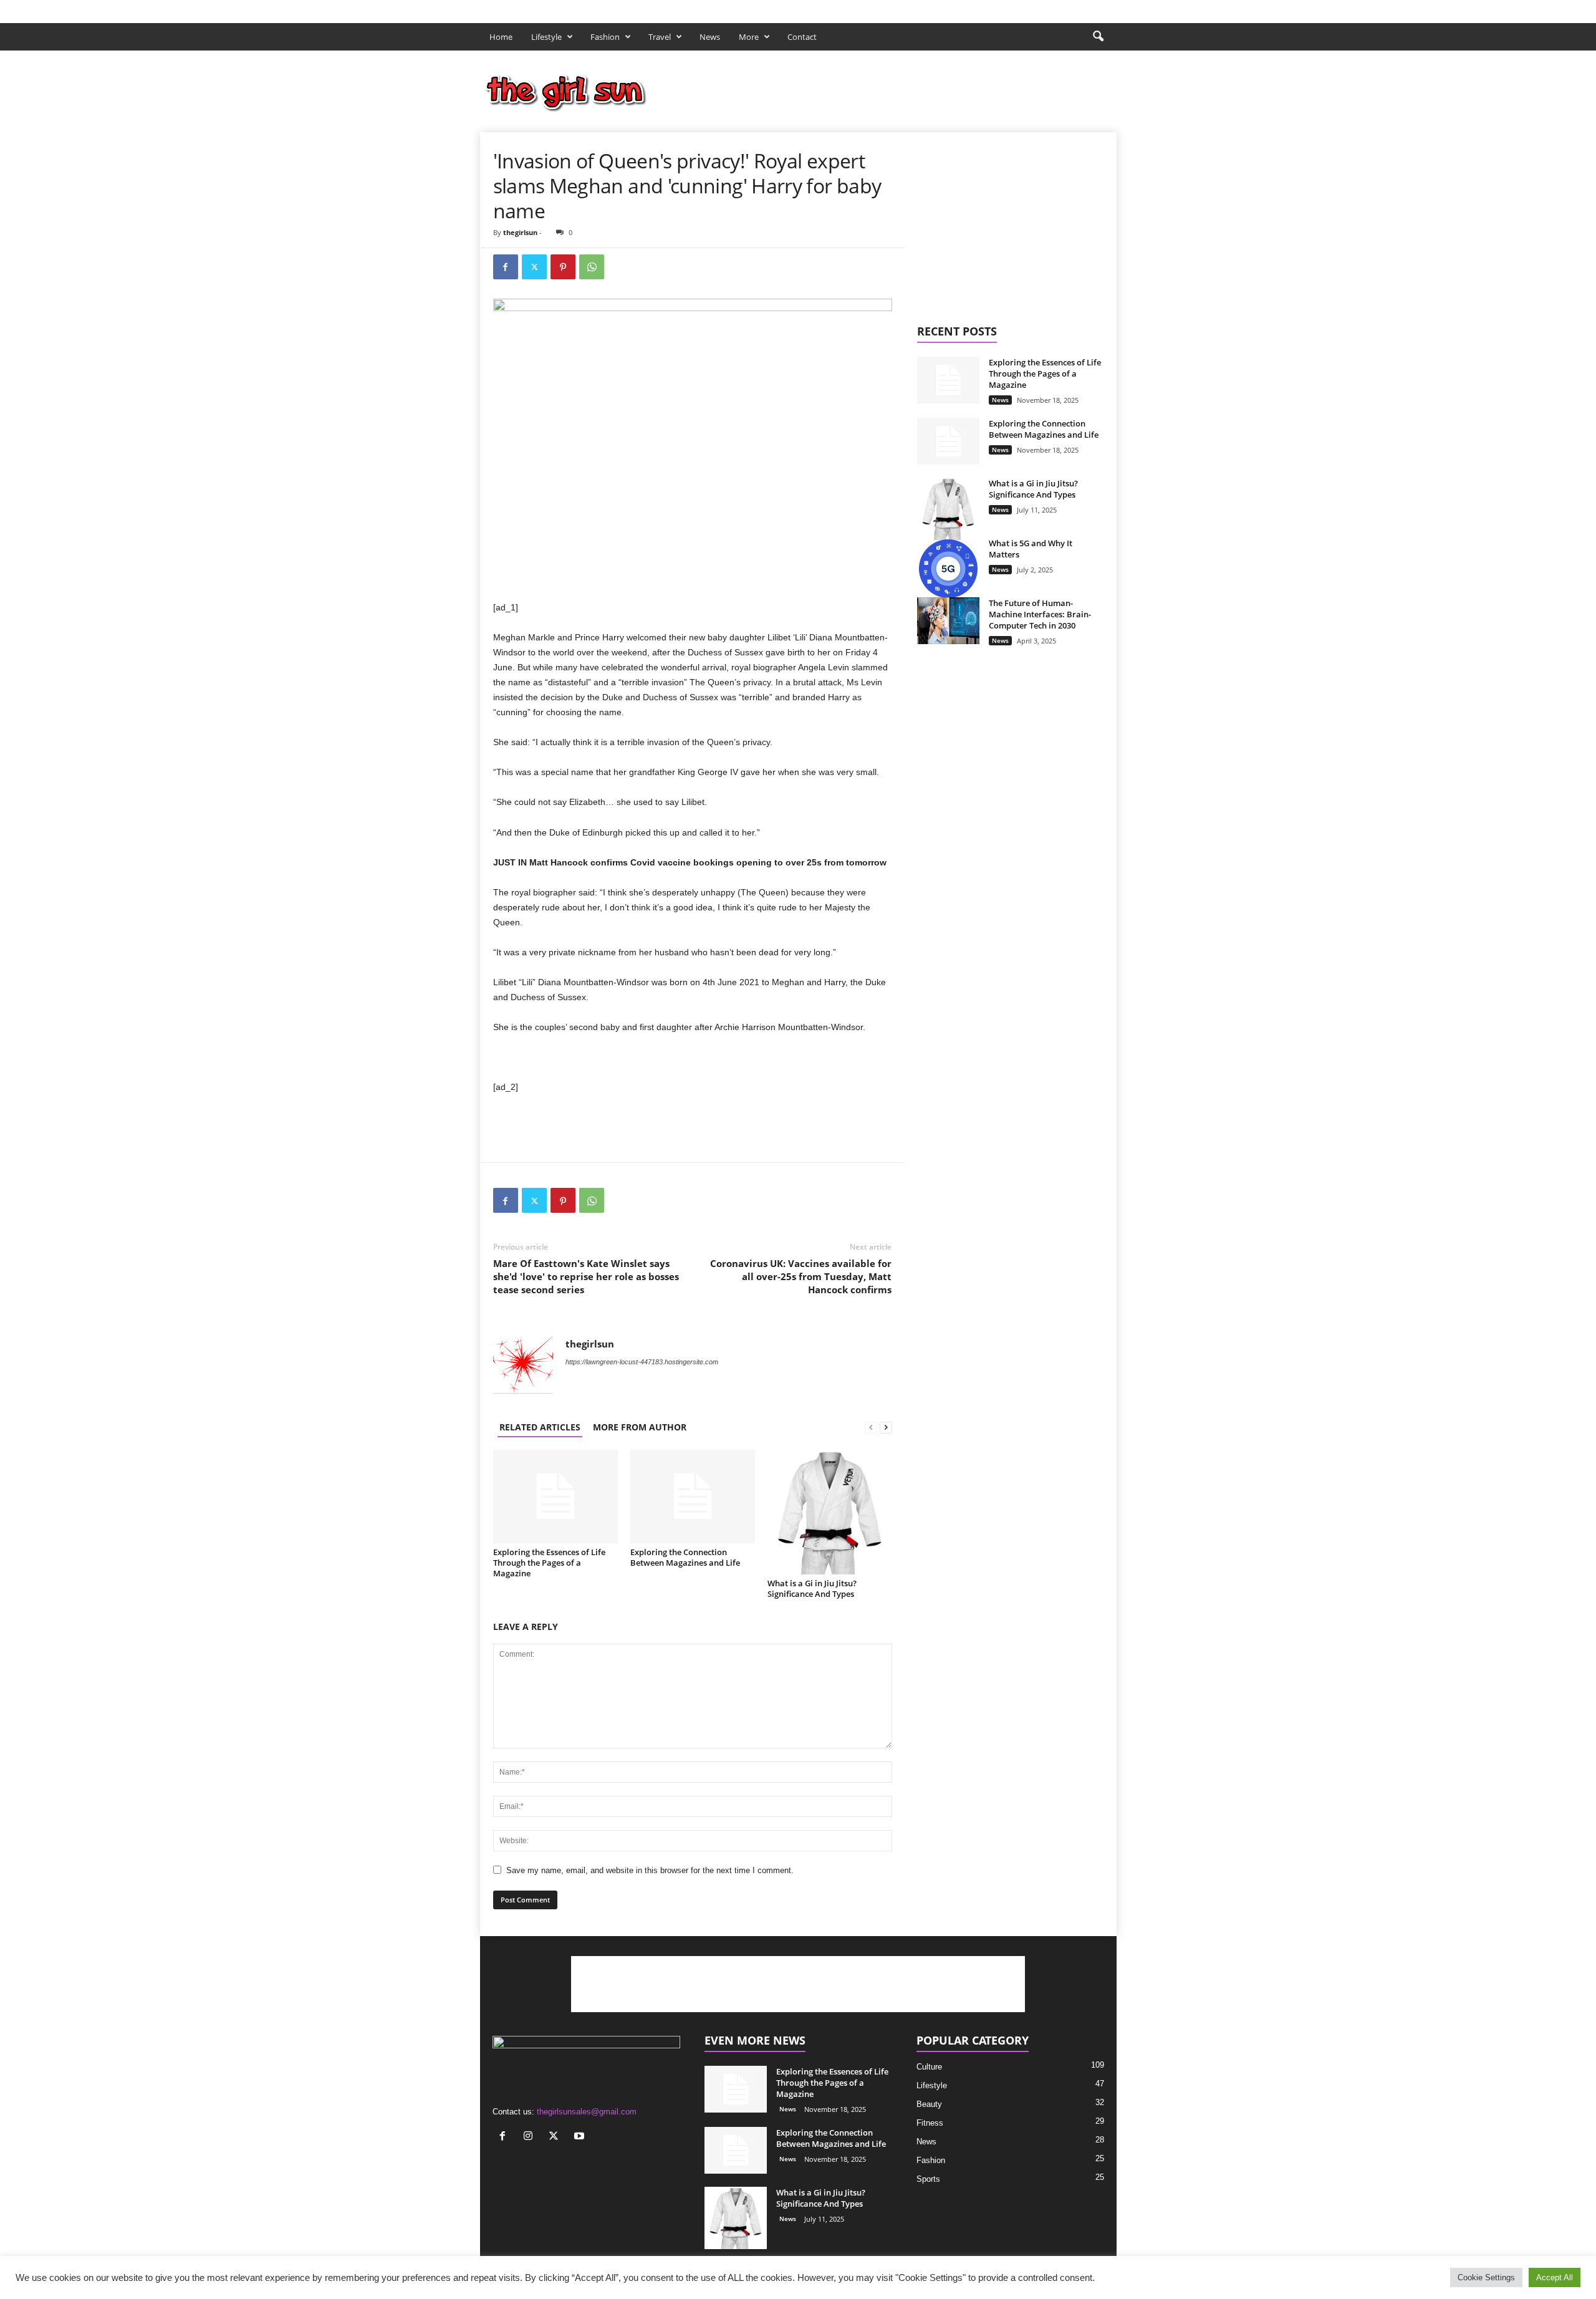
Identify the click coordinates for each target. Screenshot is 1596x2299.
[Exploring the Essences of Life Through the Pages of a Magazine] (555, 1497)
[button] (1098, 37)
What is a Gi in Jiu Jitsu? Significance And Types (812, 1588)
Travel (660, 37)
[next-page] (886, 1427)
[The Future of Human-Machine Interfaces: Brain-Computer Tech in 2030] (948, 621)
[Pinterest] (563, 267)
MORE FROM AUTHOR (640, 1427)
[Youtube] (1107, 8)
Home (501, 37)
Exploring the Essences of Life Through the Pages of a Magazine (549, 1563)
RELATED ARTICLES (540, 1427)
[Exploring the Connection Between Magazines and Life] (693, 1497)
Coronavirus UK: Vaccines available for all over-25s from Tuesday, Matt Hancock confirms (801, 1276)
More (749, 37)
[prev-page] (871, 1427)
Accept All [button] (1555, 2277)
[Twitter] (1088, 8)
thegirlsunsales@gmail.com (587, 2112)
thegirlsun (520, 232)
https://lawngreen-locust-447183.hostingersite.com (642, 1362)
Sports (928, 2179)
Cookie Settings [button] (1486, 2277)
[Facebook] (1049, 8)
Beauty (929, 2104)
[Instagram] (1069, 8)
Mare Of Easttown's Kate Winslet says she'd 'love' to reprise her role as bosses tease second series (586, 1276)
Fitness (930, 2123)
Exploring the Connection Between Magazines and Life (685, 1557)
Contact (802, 37)
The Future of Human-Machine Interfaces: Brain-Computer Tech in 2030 (1040, 614)
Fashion (605, 37)
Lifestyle (546, 37)
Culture (929, 2067)
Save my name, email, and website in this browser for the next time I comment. (650, 1870)
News (710, 37)
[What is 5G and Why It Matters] (948, 569)
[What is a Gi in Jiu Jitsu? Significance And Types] (830, 1512)
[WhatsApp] (592, 267)
